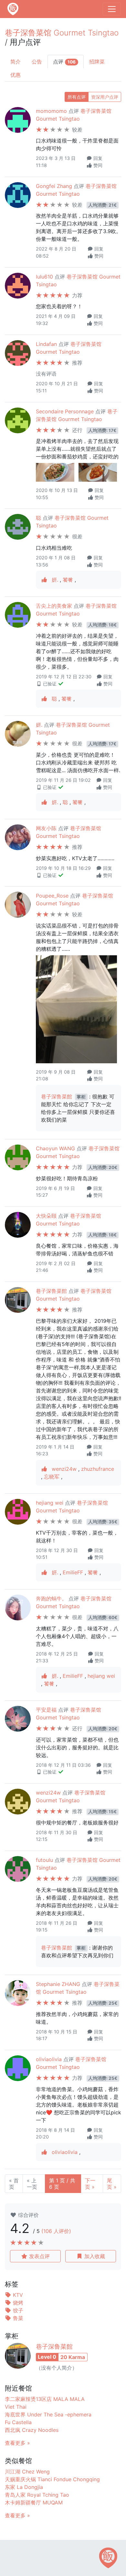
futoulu (44, 1860)
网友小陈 (46, 828)
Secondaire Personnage (65, 411)
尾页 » (112, 2184)
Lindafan (46, 344)
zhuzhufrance (98, 1469)
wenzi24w (65, 1469)
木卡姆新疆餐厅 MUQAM (34, 2502)
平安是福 (46, 1710)
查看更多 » (17, 2443)
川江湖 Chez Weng (27, 2472)
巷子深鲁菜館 (57, 1096)
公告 (37, 62)
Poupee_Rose (52, 896)
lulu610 (44, 277)
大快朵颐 (46, 1216)
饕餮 (69, 580)
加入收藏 (94, 2256)
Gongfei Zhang (54, 186)
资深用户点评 (105, 97)
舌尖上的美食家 (54, 606)
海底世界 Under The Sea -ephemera (48, 2414)
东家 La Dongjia (24, 2487)
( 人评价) (56, 2231)
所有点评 (77, 97)
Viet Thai (16, 2407)
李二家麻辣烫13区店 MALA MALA (45, 2399)
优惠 (16, 75)
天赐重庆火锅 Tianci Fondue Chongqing (52, 2479)
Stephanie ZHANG (58, 1984)
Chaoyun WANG (55, 1148)
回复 (97, 158)
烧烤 (17, 2303)
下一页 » (90, 2184)
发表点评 (39, 2256)
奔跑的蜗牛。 (51, 1598)
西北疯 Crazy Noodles (32, 2430)
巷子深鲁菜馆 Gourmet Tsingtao (62, 33)
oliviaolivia (49, 2059)
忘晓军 (52, 1477)
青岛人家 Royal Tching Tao (37, 2495)
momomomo (51, 111)
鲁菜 (17, 2318)
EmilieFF (74, 1572)
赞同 (97, 165)
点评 (64, 62)
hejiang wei (50, 1503)
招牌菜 (97, 62)
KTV (17, 2295)
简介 (16, 62)
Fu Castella (18, 2422)
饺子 (17, 2310)
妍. (56, 580)
